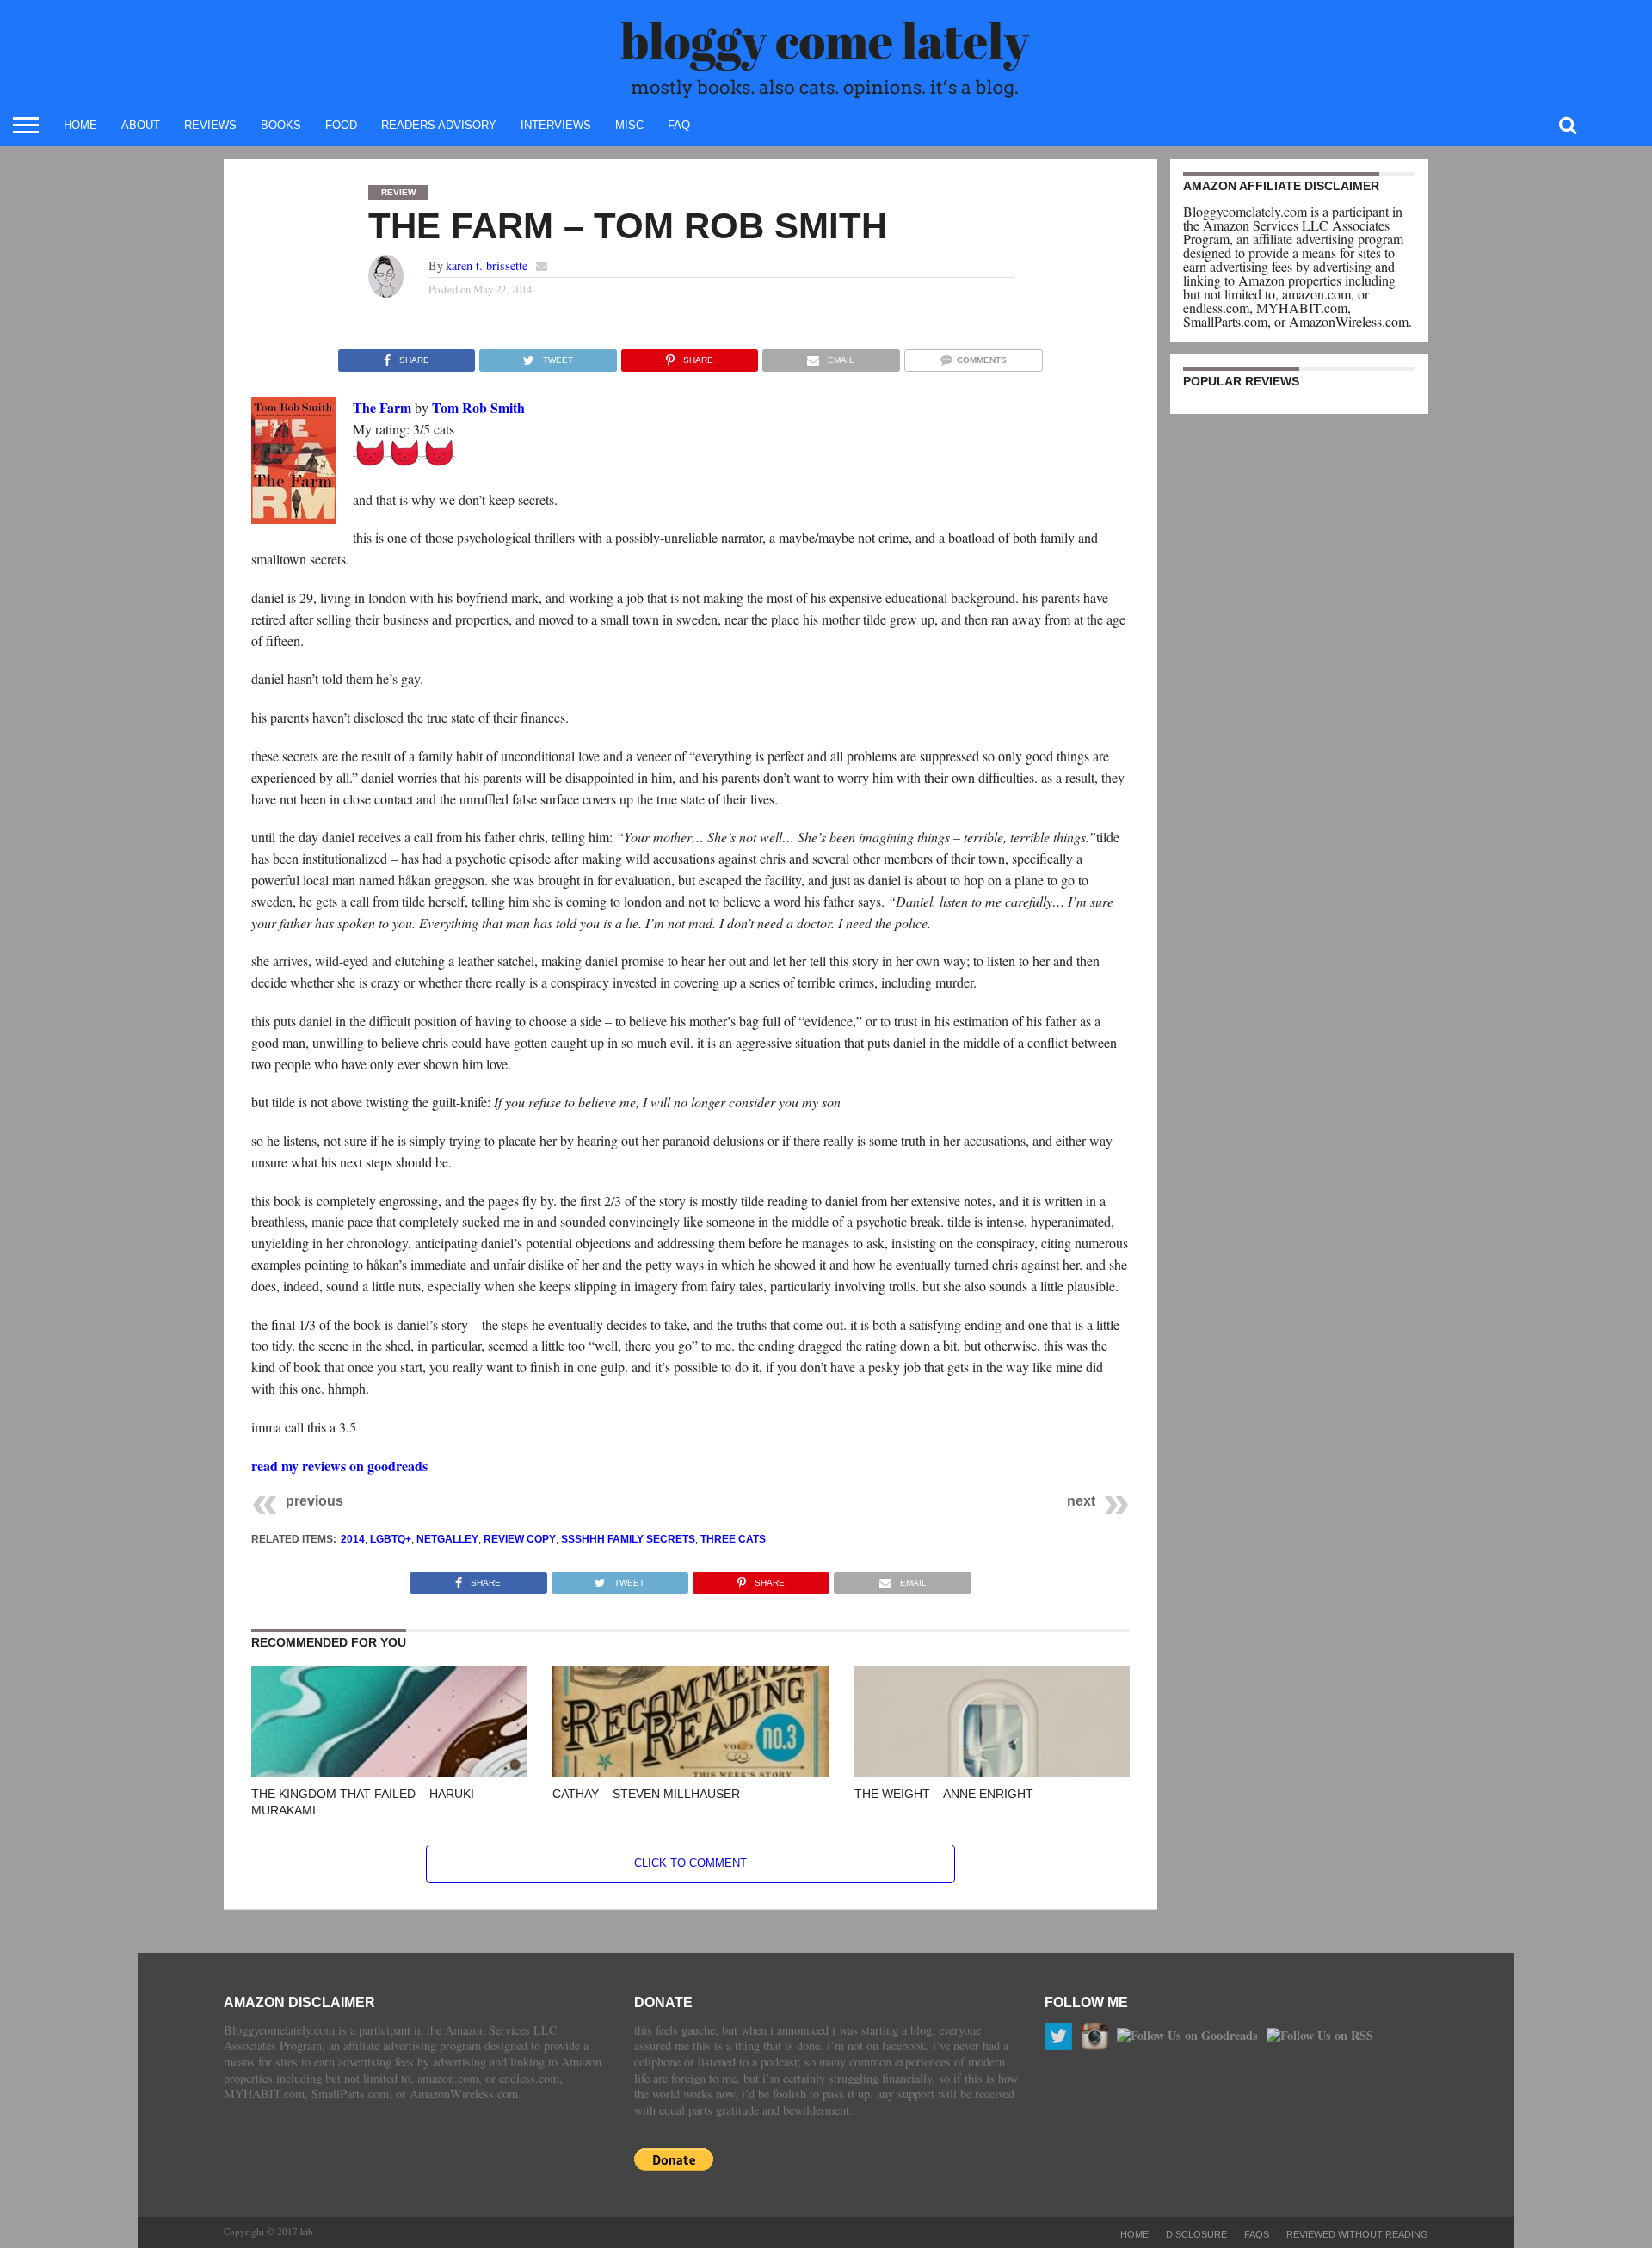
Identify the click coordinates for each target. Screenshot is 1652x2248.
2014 (353, 1539)
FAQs (1257, 2234)
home (80, 125)
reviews (210, 125)
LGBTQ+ (391, 1539)
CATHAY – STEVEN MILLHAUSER (646, 1794)
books (281, 125)
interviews (556, 125)
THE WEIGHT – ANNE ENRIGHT (944, 1794)
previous (314, 1501)
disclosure (1196, 2234)
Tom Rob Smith (478, 407)
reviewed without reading (1357, 2234)
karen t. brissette (487, 265)
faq (679, 125)
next (1081, 1501)
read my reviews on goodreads (339, 1466)
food (341, 125)
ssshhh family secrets (628, 1539)
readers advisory (439, 125)
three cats (733, 1539)
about (141, 125)
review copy (520, 1539)
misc (629, 125)
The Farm (382, 407)
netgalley (447, 1539)
